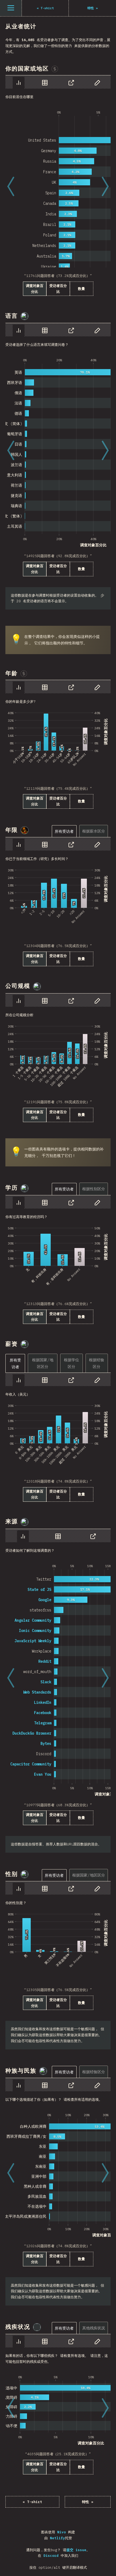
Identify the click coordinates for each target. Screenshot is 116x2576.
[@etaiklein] (37, 2327)
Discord (51, 2556)
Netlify (57, 2538)
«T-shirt (32, 2502)
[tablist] (58, 82)
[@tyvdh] (25, 1344)
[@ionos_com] (25, 316)
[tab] (19, 83)
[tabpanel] (58, 186)
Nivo (62, 2532)
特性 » (88, 2502)
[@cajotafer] (43, 2071)
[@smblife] (25, 830)
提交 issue (76, 2550)
